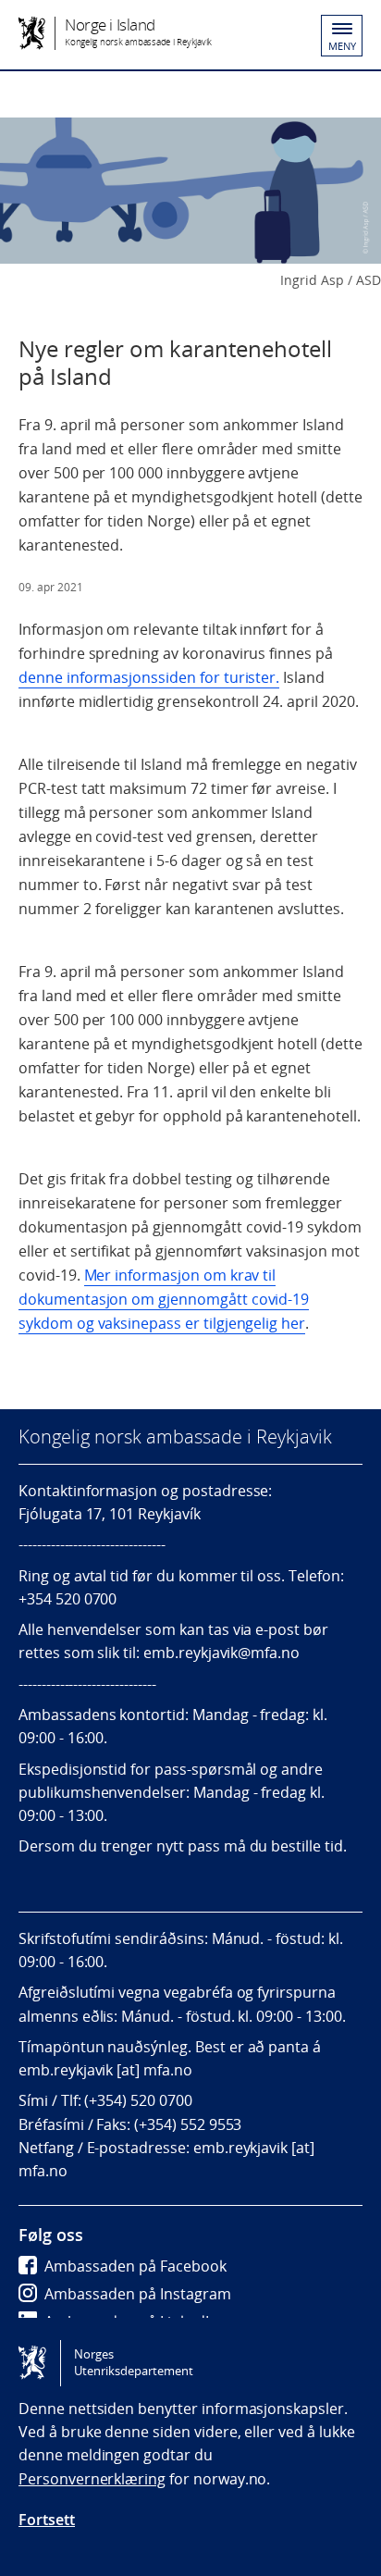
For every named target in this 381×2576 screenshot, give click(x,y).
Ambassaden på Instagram (138, 2294)
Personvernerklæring (92, 2479)
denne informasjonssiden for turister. (149, 677)
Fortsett (47, 2520)
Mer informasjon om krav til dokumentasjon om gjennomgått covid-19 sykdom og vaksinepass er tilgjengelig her (164, 1299)
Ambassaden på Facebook (135, 2266)
